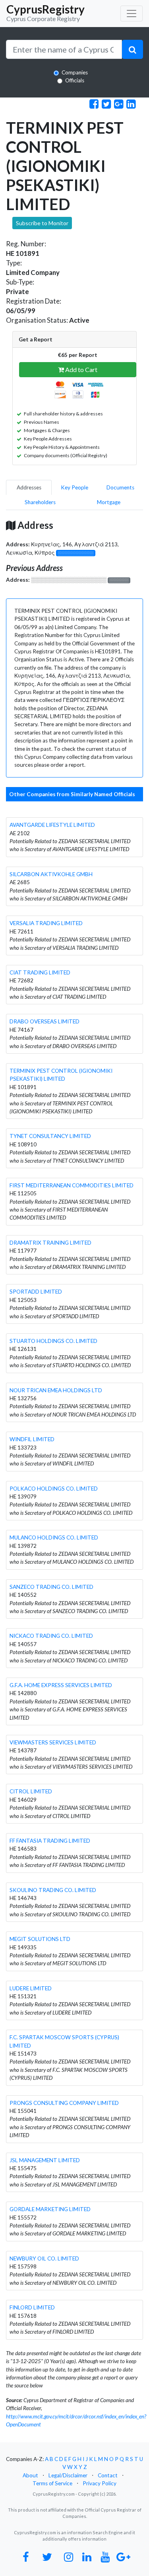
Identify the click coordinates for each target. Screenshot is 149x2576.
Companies (75, 72)
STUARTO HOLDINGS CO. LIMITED (53, 1341)
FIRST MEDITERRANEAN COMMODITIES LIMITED (72, 1185)
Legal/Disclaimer (68, 2475)
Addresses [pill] (29, 487)
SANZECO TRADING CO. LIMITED (51, 1587)
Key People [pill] (74, 487)
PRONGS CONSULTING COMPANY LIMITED (64, 2103)
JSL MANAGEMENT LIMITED (45, 2160)
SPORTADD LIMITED (36, 1292)
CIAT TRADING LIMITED (40, 972)
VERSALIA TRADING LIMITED (46, 923)
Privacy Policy (100, 2483)
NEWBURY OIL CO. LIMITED (44, 2258)
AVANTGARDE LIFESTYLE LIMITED (52, 825)
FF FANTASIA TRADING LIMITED (50, 1841)
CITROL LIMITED (31, 1791)
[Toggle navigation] (132, 14)
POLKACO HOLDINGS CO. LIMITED (54, 1489)
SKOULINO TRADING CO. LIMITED (53, 1890)
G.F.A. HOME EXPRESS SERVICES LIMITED (61, 1685)
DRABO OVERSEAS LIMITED (45, 1021)
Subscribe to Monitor (42, 223)
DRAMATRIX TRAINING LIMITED (50, 1243)
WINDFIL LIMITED (32, 1439)
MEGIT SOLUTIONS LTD (40, 1939)
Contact (108, 2475)
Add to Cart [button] (81, 369)
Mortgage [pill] (109, 502)
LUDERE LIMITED (31, 1988)
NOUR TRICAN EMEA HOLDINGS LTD (56, 1390)
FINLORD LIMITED (32, 2307)
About (30, 2475)
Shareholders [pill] (40, 502)
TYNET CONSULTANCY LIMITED (50, 1136)
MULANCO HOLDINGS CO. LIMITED (54, 1537)
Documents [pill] (120, 487)
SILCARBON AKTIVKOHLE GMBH (51, 874)
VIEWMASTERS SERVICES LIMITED (53, 1742)
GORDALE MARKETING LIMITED (50, 2209)
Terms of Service (52, 2483)
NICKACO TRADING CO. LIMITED (51, 1636)
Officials (75, 80)
